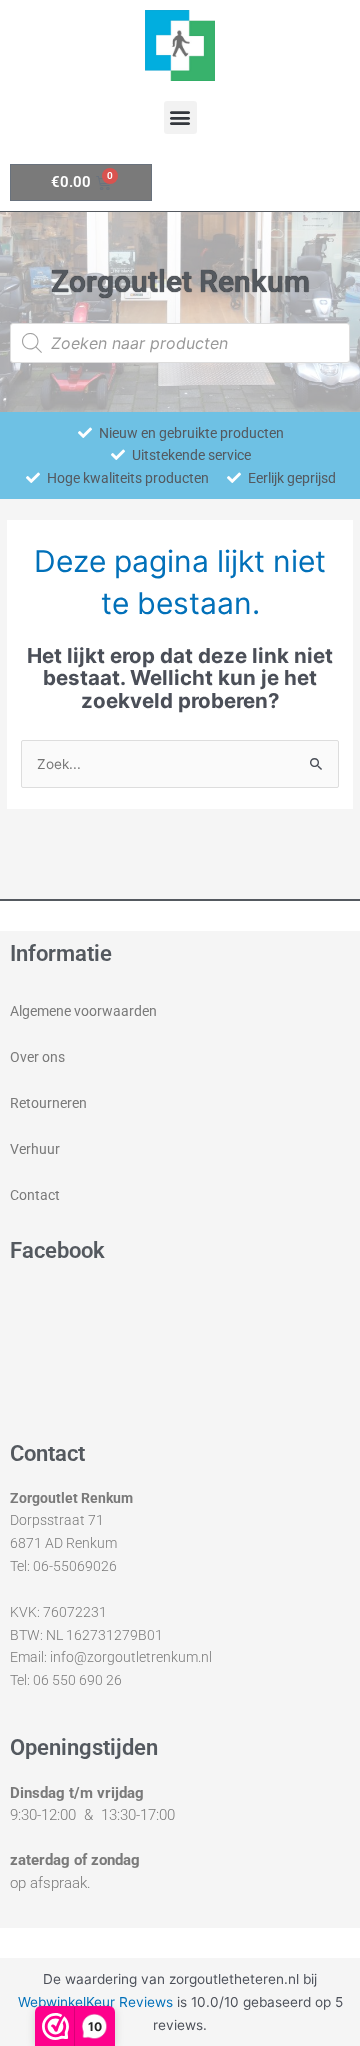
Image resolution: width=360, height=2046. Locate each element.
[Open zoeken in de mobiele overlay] (180, 343)
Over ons (37, 1057)
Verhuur (35, 1149)
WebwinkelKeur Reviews (95, 2002)
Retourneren (48, 1103)
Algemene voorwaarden (83, 1011)
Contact (35, 1195)
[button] (180, 117)
